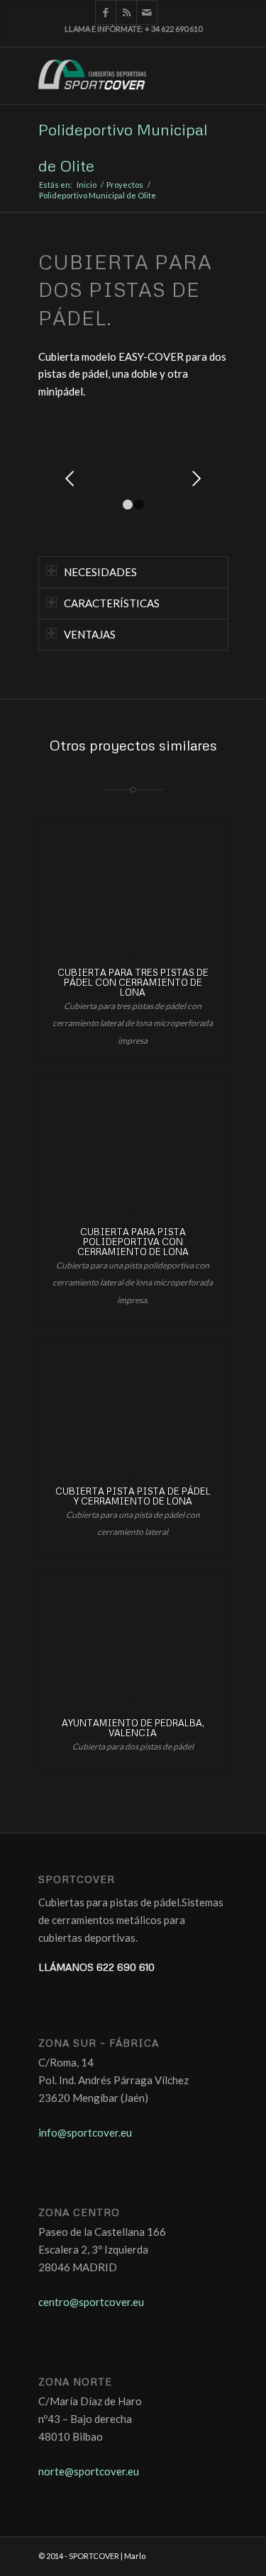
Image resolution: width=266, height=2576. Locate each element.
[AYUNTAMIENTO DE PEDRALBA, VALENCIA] (133, 1636)
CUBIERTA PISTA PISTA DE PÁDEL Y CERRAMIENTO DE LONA (133, 1496)
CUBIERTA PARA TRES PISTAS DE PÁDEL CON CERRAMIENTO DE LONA (133, 983)
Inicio (87, 185)
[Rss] (126, 12)
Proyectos (125, 185)
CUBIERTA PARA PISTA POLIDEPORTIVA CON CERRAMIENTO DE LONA (133, 1242)
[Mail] (147, 12)
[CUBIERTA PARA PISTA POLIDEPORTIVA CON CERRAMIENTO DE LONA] (133, 1145)
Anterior (70, 478)
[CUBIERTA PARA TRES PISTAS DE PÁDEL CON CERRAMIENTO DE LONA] (133, 886)
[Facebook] (106, 12)
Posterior (196, 478)
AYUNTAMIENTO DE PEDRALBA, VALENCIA (133, 1728)
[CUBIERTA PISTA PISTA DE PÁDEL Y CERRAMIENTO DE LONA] (133, 1405)
